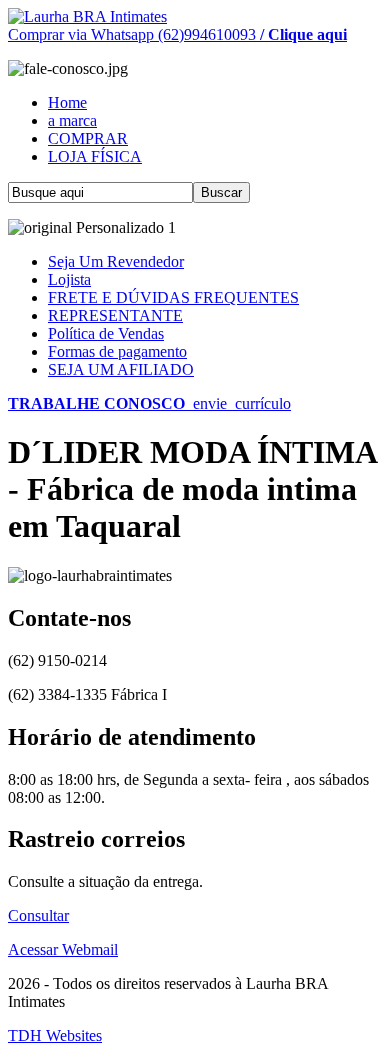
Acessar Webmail (63, 949)
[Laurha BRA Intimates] (87, 16)
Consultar (38, 915)
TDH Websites (55, 1035)
